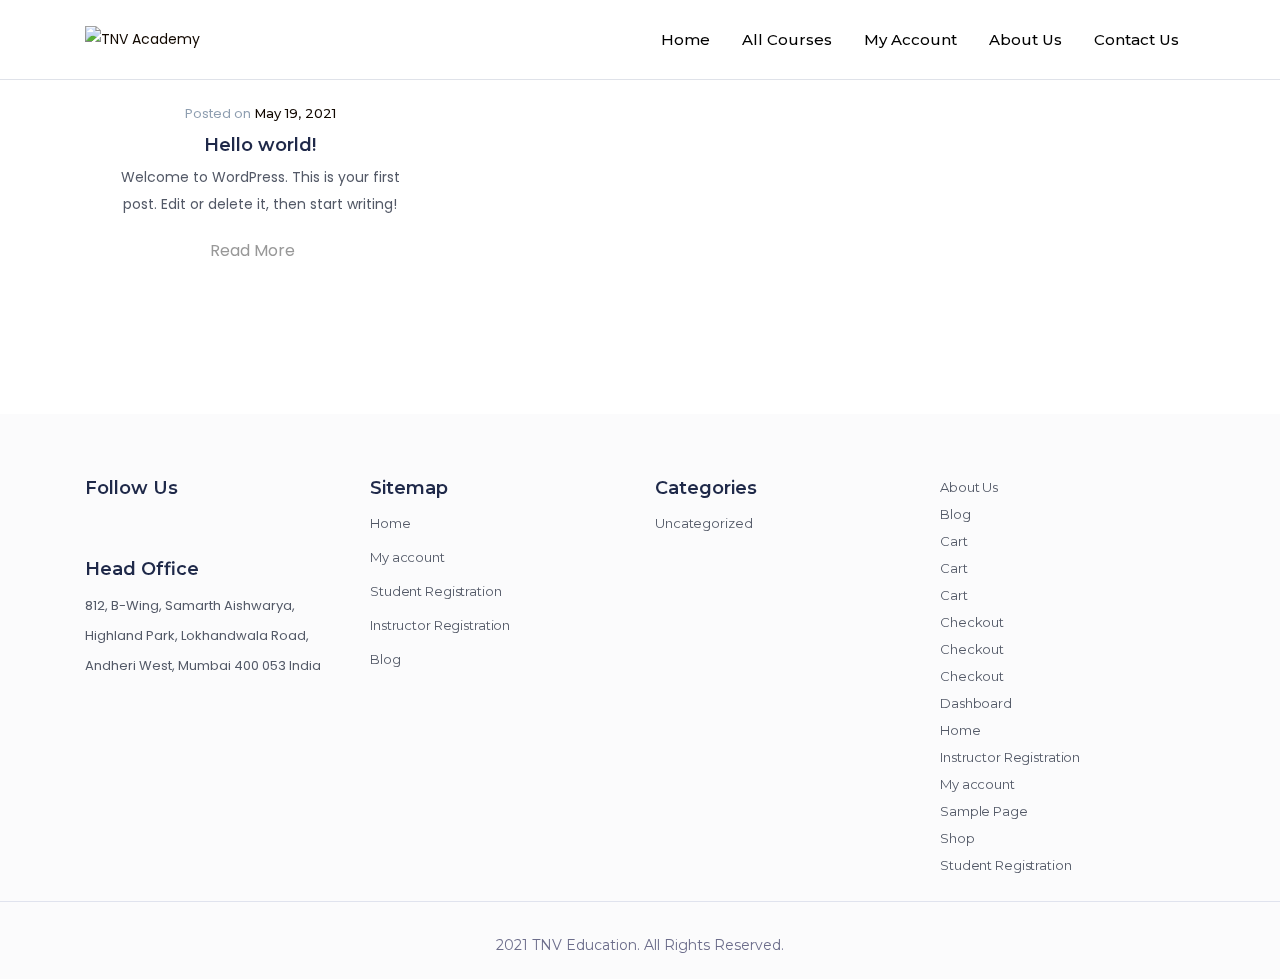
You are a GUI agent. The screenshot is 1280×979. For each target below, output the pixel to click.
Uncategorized (703, 523)
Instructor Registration (440, 625)
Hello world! (260, 145)
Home (685, 39)
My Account (910, 39)
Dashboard (976, 703)
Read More (254, 250)
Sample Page (984, 811)
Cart (954, 541)
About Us (1025, 39)
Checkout (972, 622)
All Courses (787, 39)
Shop (957, 838)
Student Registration (436, 591)
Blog (385, 659)
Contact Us (1136, 39)
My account (407, 557)
